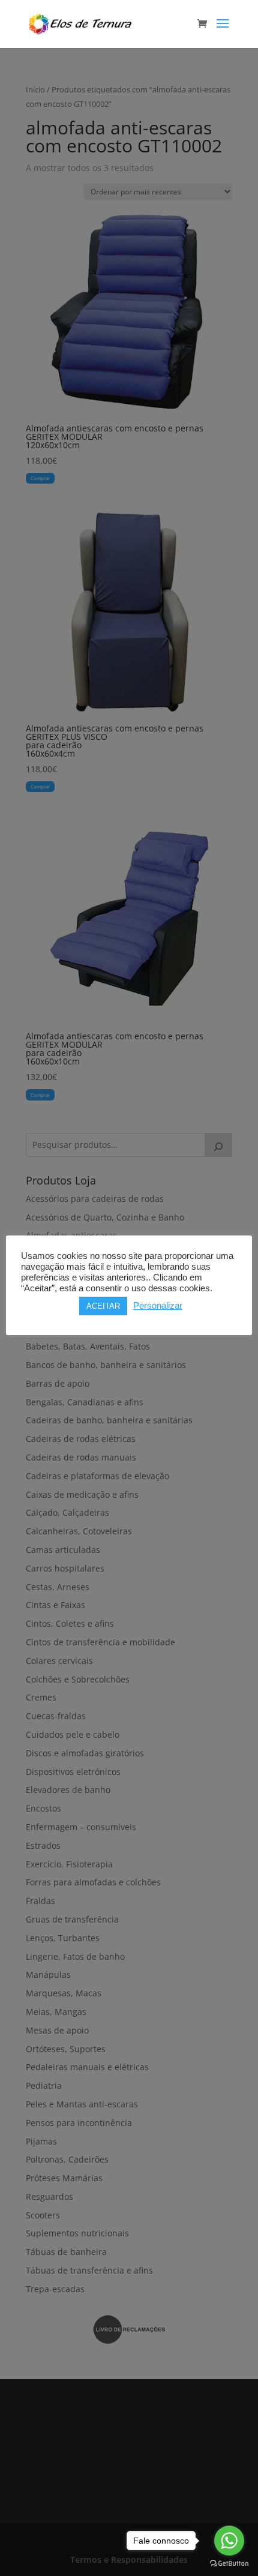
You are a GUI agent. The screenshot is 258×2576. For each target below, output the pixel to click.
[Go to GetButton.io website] (229, 2564)
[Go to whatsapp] (229, 2541)
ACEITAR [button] (103, 1306)
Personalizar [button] (158, 1306)
